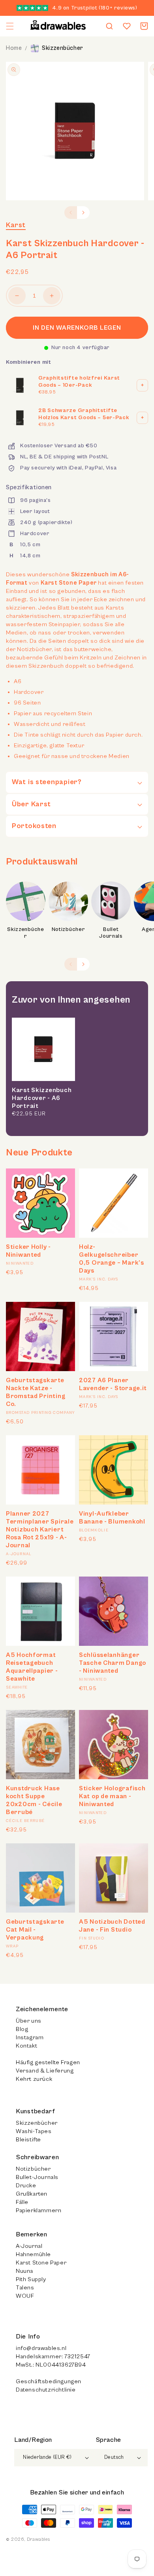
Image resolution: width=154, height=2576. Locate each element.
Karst (16, 225)
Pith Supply (31, 2279)
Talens (25, 2288)
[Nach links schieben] (71, 213)
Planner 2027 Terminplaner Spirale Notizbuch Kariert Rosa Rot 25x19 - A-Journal (40, 1529)
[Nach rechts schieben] (83, 213)
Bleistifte (28, 2140)
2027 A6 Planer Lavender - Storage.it (113, 1384)
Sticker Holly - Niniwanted (28, 1251)
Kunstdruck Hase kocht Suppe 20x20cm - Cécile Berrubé (34, 1800)
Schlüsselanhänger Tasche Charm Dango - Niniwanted (113, 1663)
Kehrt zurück (34, 2079)
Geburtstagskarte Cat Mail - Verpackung (35, 1930)
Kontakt (26, 2046)
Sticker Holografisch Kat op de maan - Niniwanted (112, 1796)
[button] (10, 26)
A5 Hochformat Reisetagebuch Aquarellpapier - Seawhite (32, 1667)
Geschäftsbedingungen (49, 2381)
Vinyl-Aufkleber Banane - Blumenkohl (112, 1518)
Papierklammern (38, 2210)
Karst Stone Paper (41, 2263)
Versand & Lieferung (45, 2071)
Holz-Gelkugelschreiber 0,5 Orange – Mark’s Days (112, 1259)
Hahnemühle (33, 2254)
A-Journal (29, 2246)
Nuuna (24, 2271)
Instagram (30, 2037)
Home (14, 48)
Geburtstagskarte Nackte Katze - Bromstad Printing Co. (36, 1392)
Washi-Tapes (34, 2131)
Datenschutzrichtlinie (46, 2390)
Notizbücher (69, 929)
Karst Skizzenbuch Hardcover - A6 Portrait (42, 1098)
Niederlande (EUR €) (47, 2457)
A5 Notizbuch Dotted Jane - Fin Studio (112, 1926)
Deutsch (114, 2457)
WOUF (25, 2296)
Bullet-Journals (37, 2177)
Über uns (29, 2021)
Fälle (22, 2202)
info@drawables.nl (41, 2348)
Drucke (26, 2186)
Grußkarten (32, 2194)
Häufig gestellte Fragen (48, 2062)
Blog (22, 2029)
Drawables (38, 2539)
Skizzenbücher (63, 48)
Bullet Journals (111, 933)
